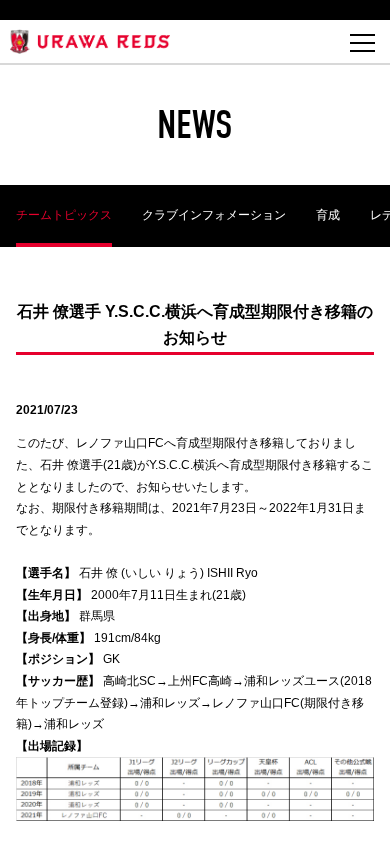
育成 (328, 215)
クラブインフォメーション (214, 215)
